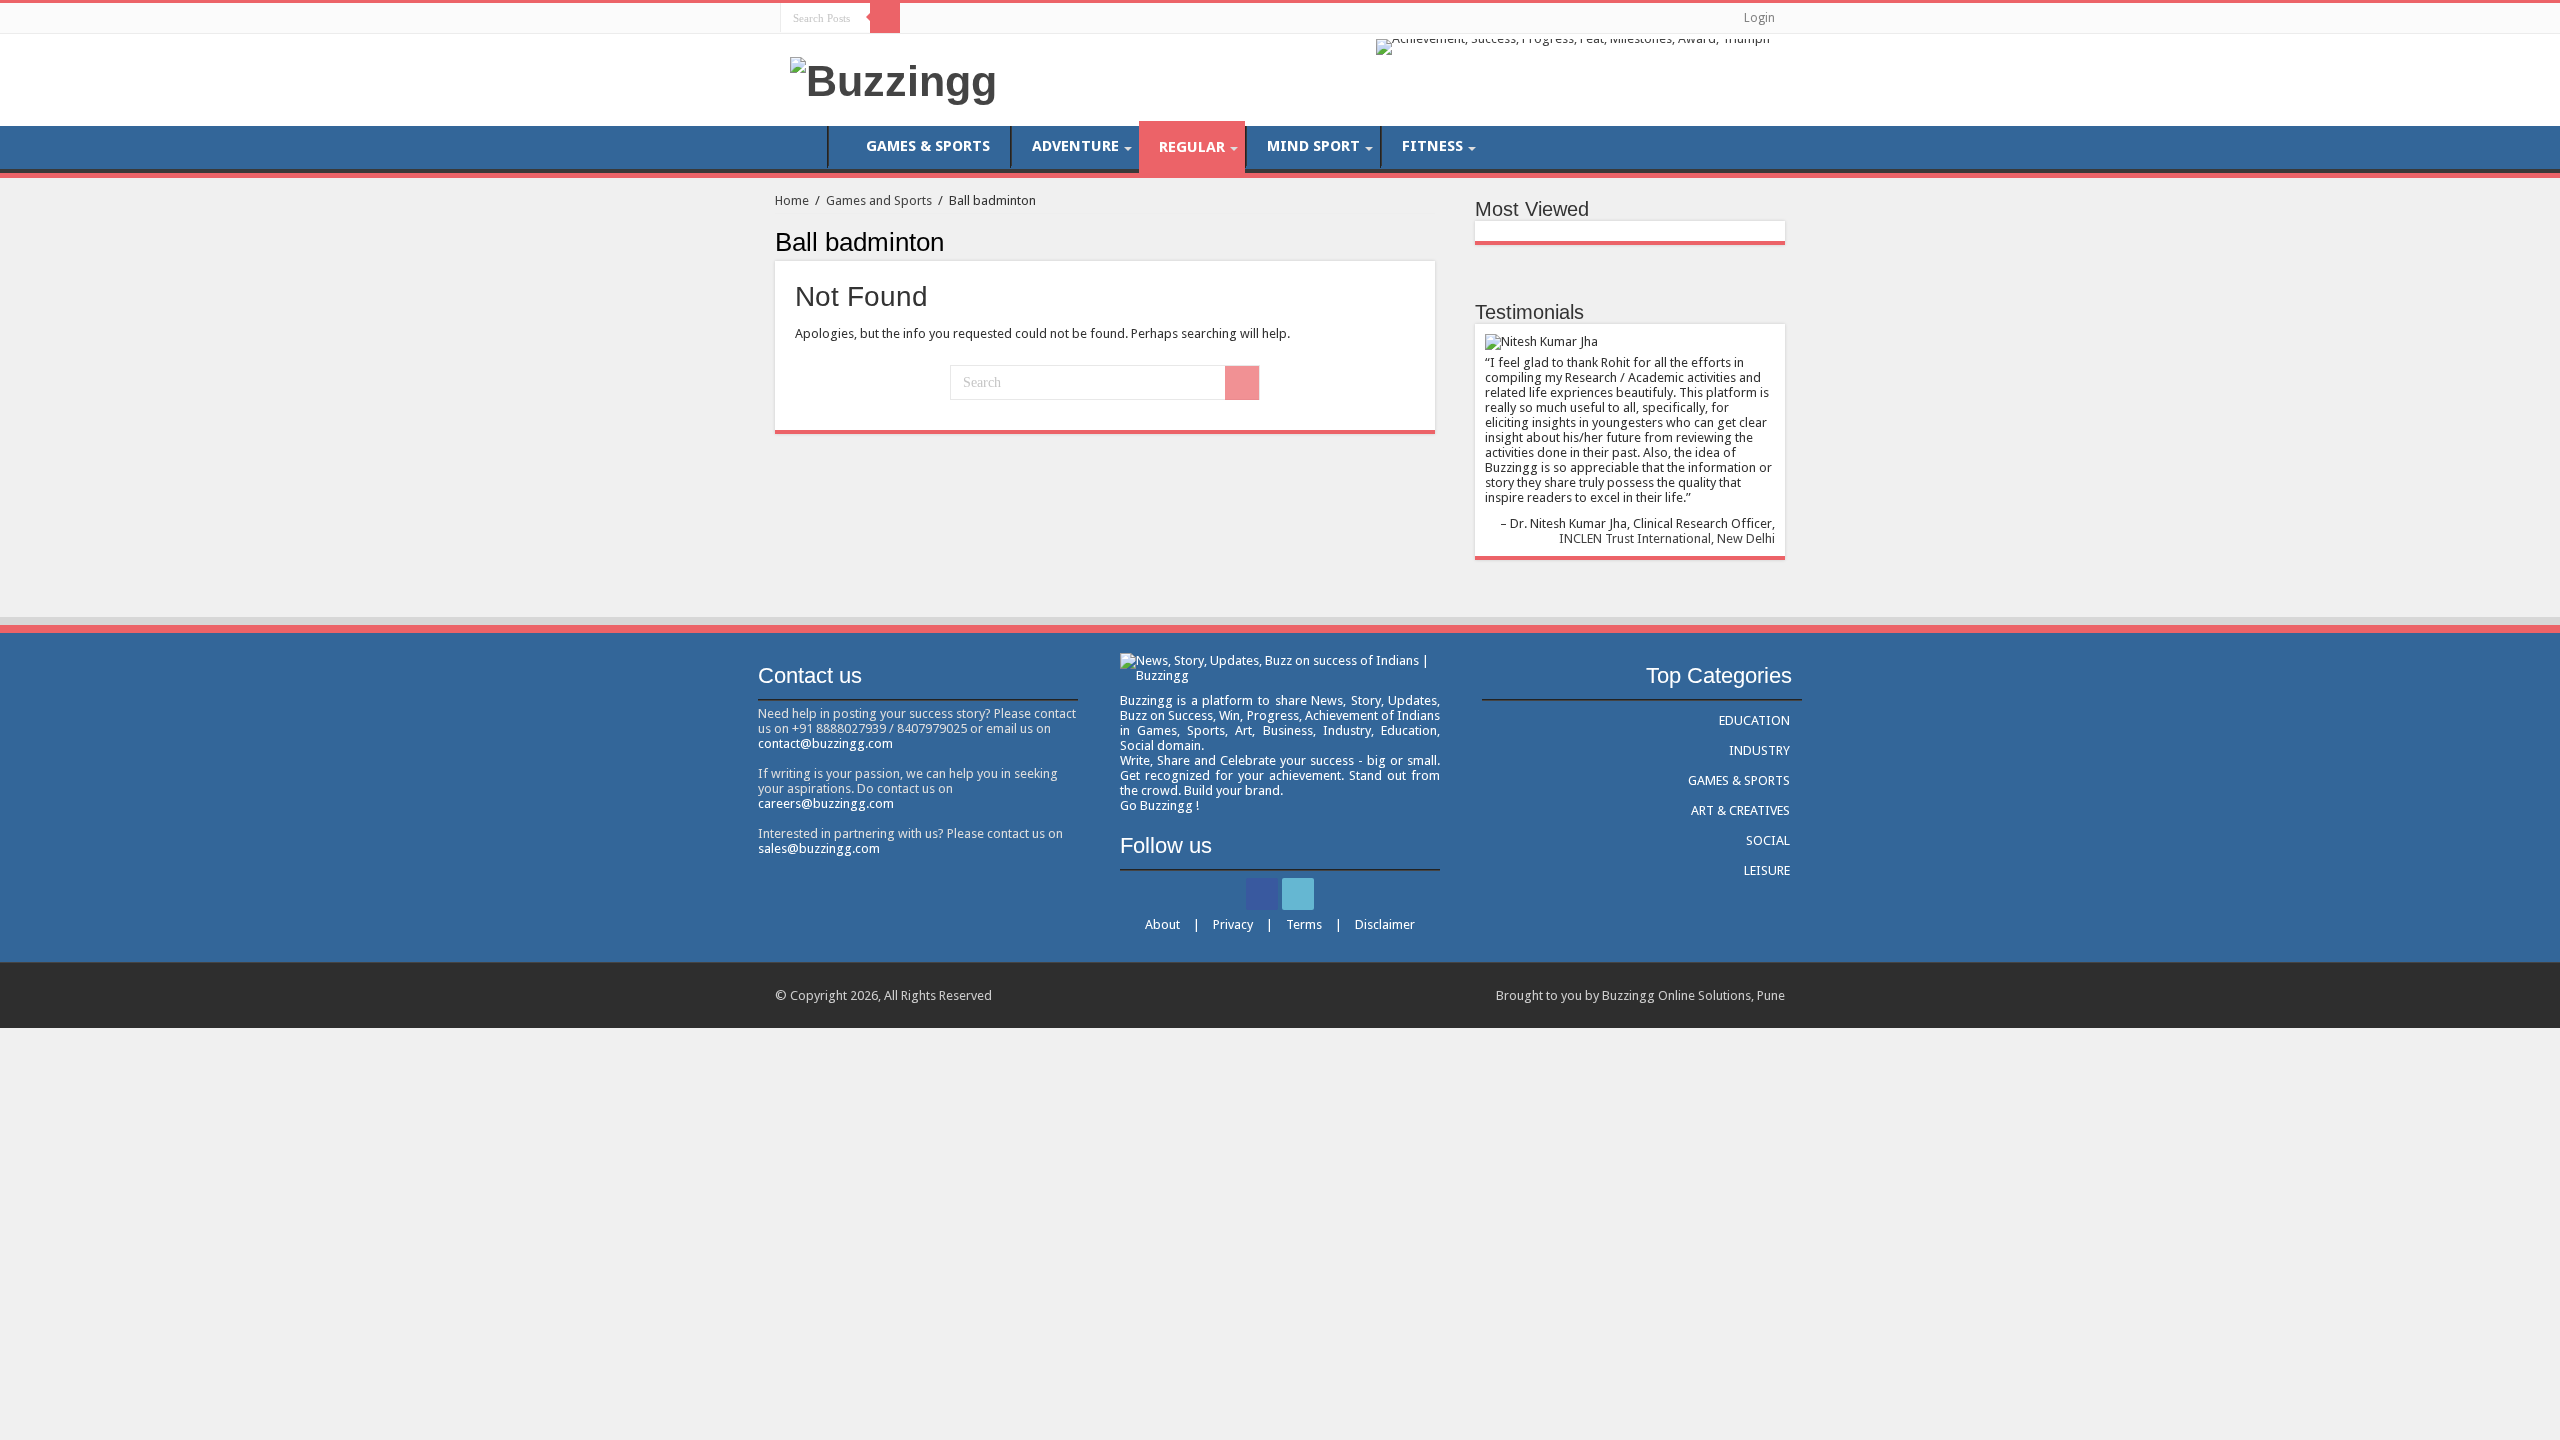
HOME (801, 146)
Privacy (1233, 924)
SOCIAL (1768, 840)
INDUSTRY (1759, 750)
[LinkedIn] (938, 17)
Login (1759, 18)
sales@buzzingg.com (819, 848)
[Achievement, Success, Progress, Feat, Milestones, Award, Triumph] (1573, 45)
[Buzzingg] (893, 78)
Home (792, 200)
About (1162, 924)
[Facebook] (919, 17)
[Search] (885, 18)
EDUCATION (1754, 720)
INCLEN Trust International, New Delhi (1667, 538)
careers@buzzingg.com (826, 803)
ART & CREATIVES (1740, 810)
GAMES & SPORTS (928, 146)
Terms (1304, 924)
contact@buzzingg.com (825, 743)
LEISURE (1767, 870)
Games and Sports (879, 200)
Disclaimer (1385, 924)
